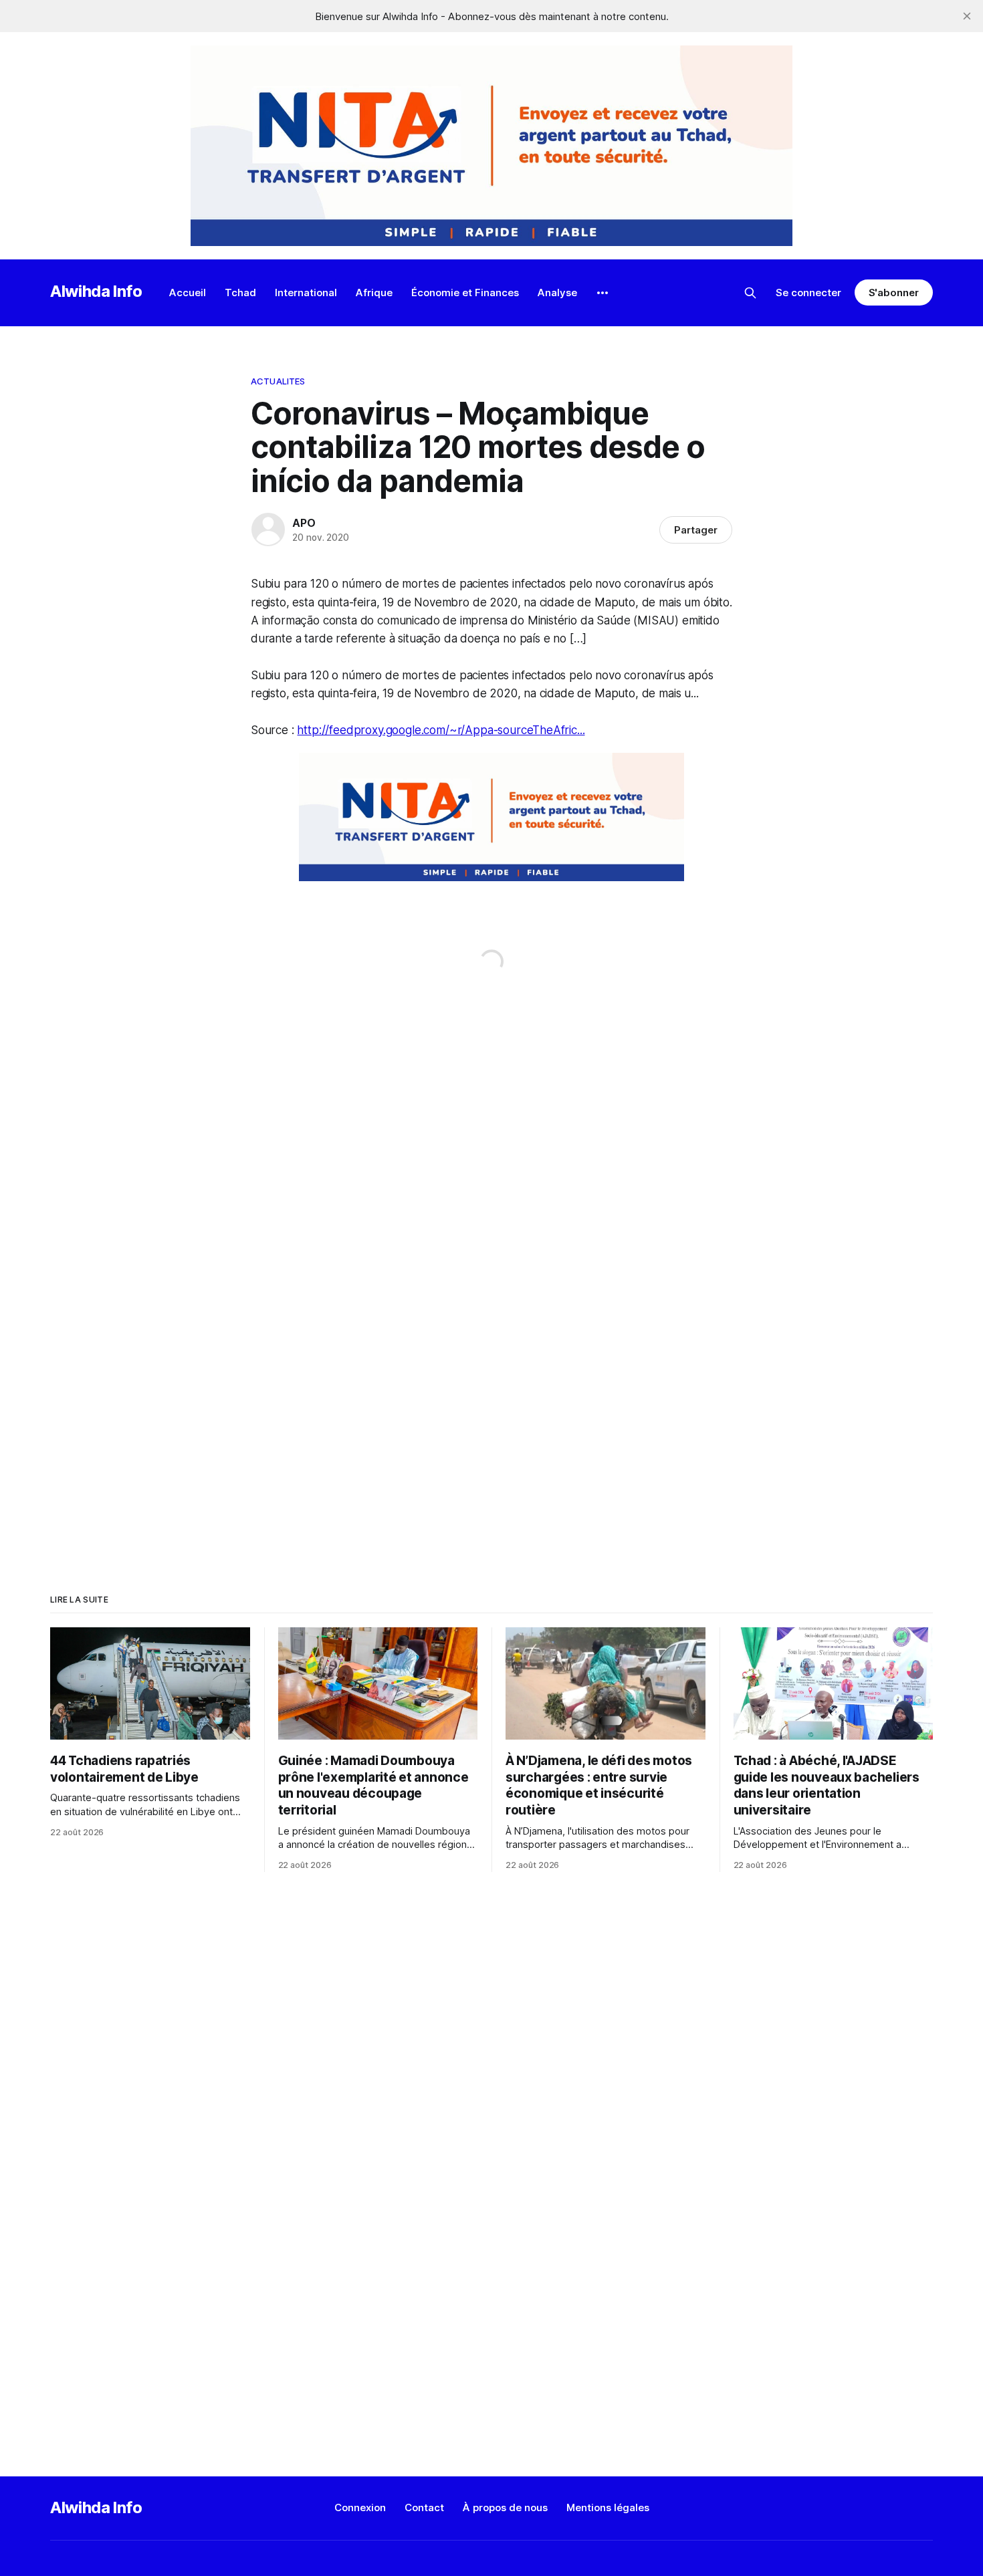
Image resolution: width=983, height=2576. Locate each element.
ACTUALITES (278, 381)
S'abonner (894, 292)
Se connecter (808, 292)
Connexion (360, 2507)
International (306, 292)
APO (304, 523)
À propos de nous (505, 2507)
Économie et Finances (465, 292)
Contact (424, 2507)
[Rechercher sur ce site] (750, 293)
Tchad (240, 292)
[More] (603, 293)
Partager (696, 530)
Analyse (557, 292)
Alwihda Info (96, 291)
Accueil (188, 292)
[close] (967, 16)
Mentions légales (608, 2507)
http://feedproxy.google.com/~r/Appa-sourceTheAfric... (441, 730)
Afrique (374, 292)
